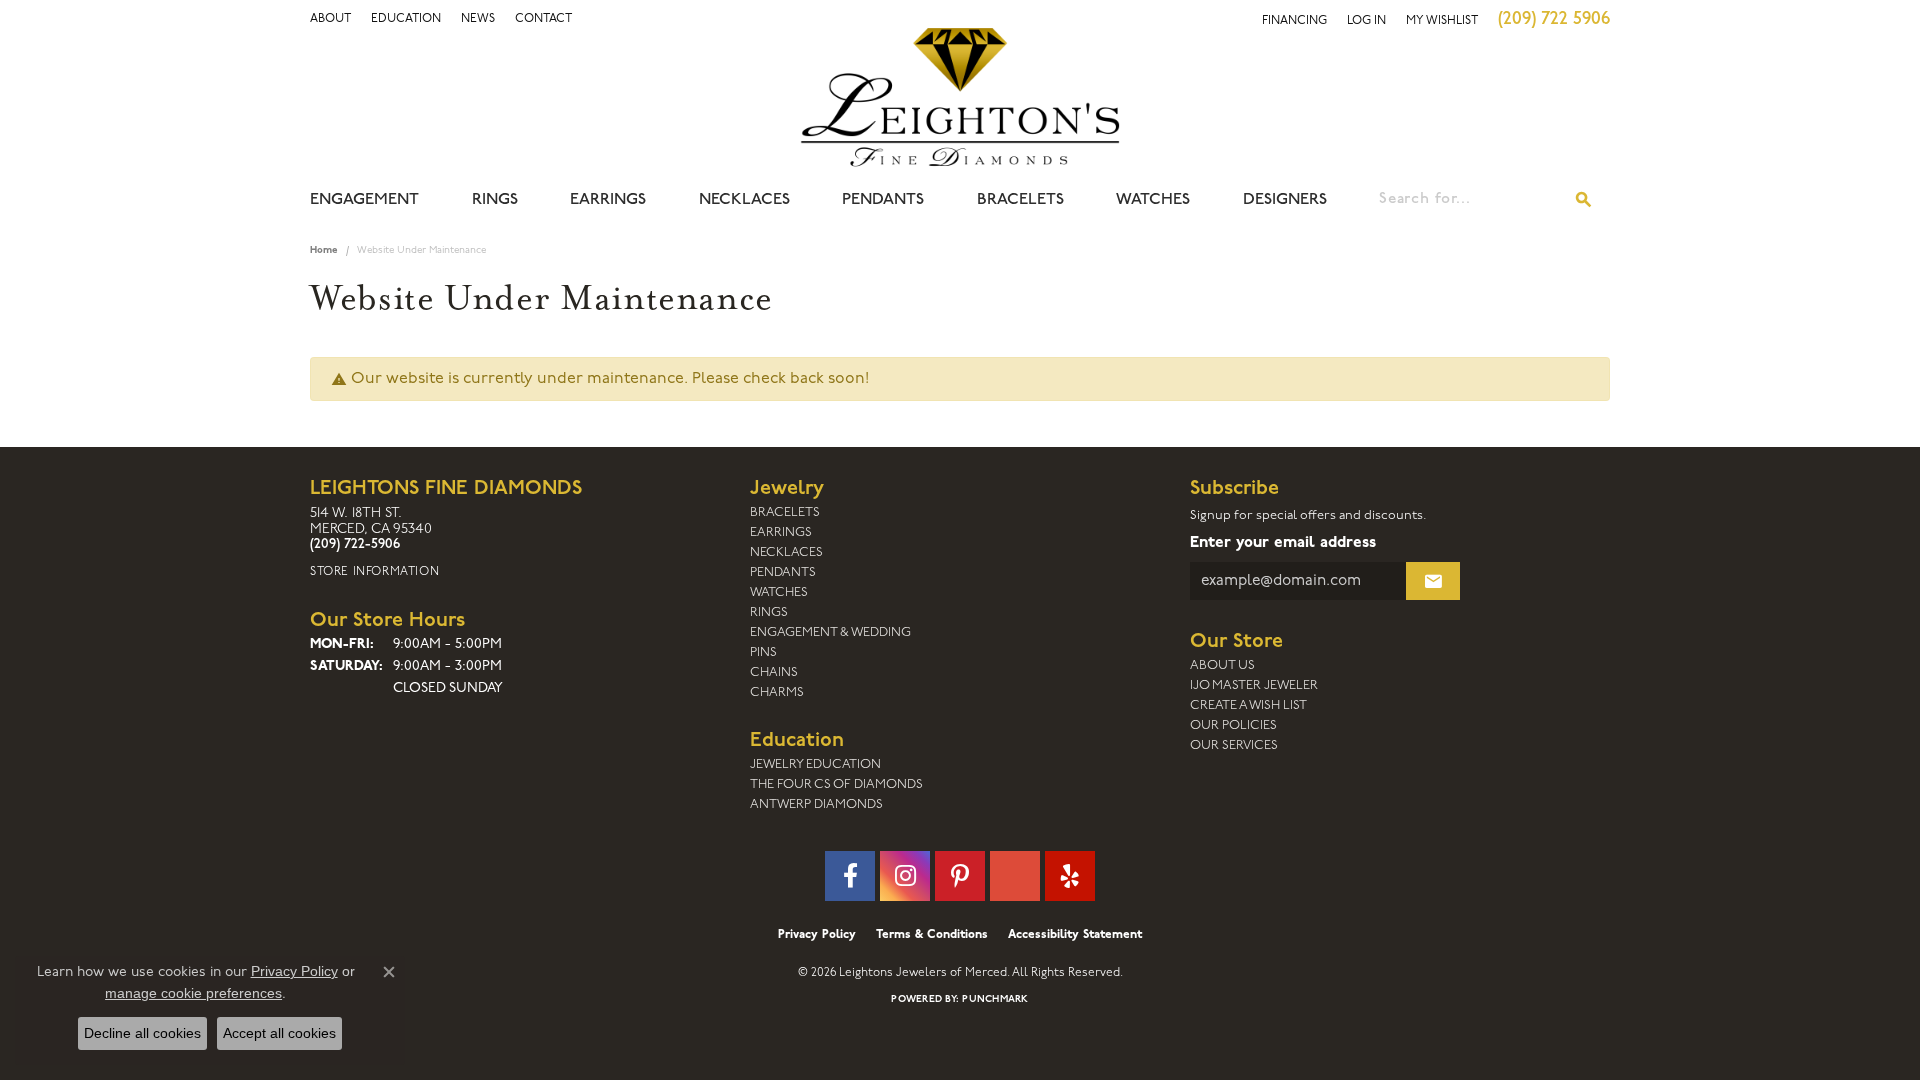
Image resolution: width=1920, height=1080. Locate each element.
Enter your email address (1283, 543)
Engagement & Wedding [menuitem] (830, 632)
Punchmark (995, 999)
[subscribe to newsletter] (1433, 581)
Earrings (608, 200)
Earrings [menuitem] (781, 532)
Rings (495, 200)
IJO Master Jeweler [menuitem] (1254, 685)
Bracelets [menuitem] (785, 512)
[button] (330, 19)
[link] (406, 19)
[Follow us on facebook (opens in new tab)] (850, 876)
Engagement (364, 200)
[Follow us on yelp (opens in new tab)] (1070, 876)
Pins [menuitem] (763, 652)
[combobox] (1469, 200)
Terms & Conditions (932, 935)
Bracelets (1020, 200)
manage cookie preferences (193, 993)
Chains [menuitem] (774, 672)
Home (324, 250)
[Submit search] (1584, 200)
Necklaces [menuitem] (786, 552)
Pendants (883, 200)
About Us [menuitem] (1222, 665)
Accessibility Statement (1075, 935)
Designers (1285, 200)
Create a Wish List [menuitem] (1248, 705)
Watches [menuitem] (779, 592)
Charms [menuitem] (777, 692)
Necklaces (744, 200)
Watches (1153, 200)
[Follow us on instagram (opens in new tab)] (905, 876)
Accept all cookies (279, 1033)
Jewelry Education (815, 764)
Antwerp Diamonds (816, 804)
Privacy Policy (817, 935)
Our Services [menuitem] (1234, 745)
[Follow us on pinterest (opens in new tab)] (960, 876)
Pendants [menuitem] (783, 572)
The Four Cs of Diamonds (836, 784)
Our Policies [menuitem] (1233, 725)
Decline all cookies (142, 1033)
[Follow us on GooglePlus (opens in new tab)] (1015, 876)
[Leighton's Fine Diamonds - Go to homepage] (960, 97)
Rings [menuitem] (769, 612)
